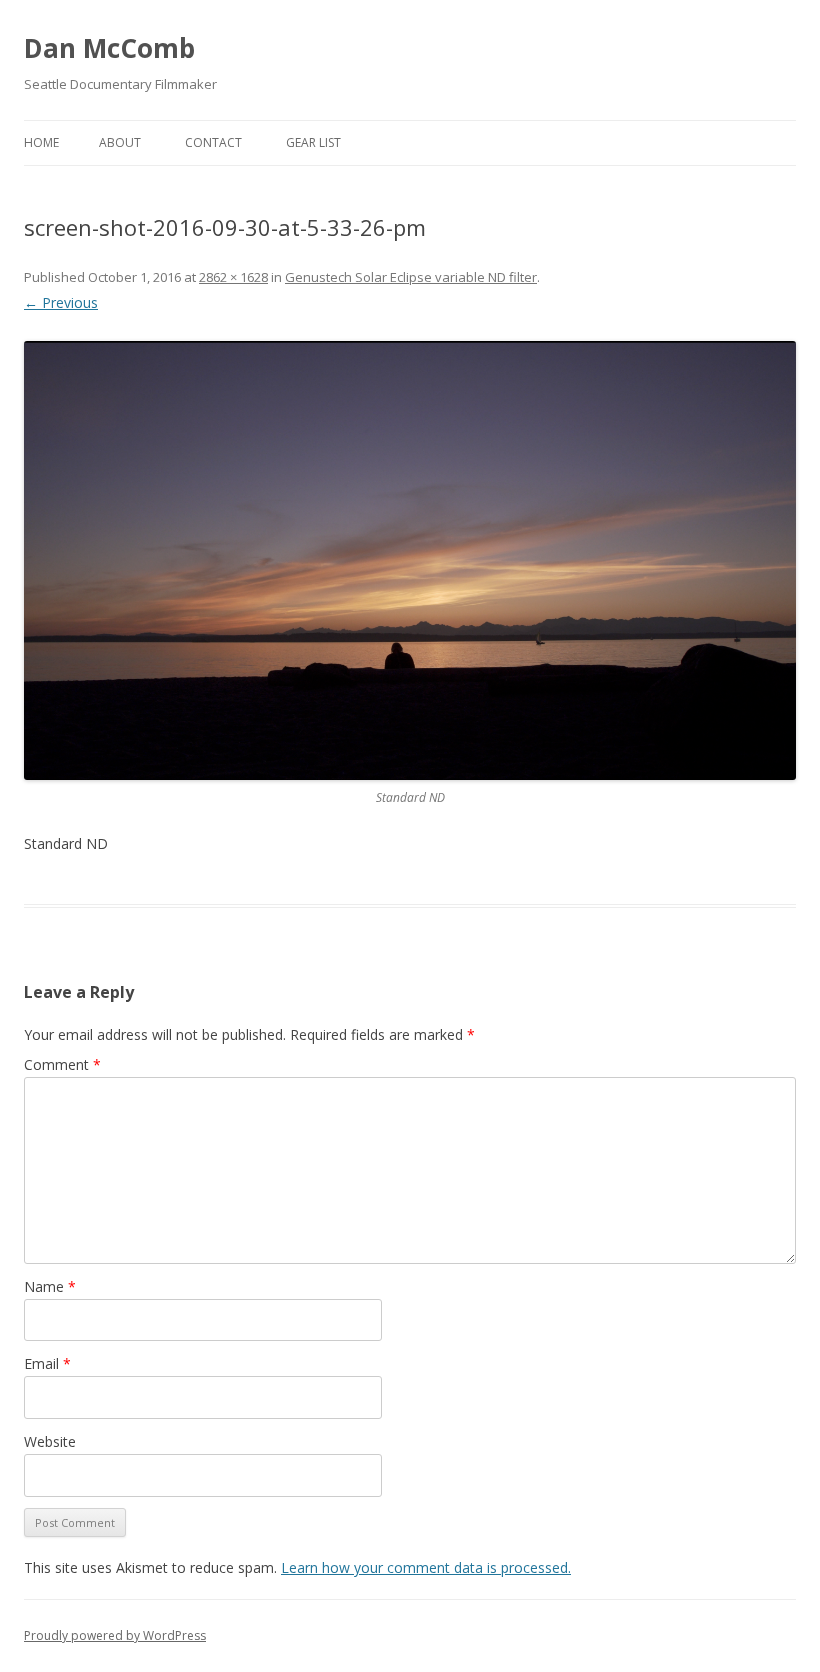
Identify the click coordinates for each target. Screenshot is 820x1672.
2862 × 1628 (233, 277)
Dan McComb (109, 48)
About (120, 142)
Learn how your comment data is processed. (426, 1567)
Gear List (313, 142)
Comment (62, 1064)
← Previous (61, 302)
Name (50, 1286)
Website (50, 1441)
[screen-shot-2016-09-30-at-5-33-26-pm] (410, 560)
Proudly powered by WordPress (115, 1635)
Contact (213, 142)
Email (47, 1363)
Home (41, 142)
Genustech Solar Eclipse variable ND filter (411, 277)
